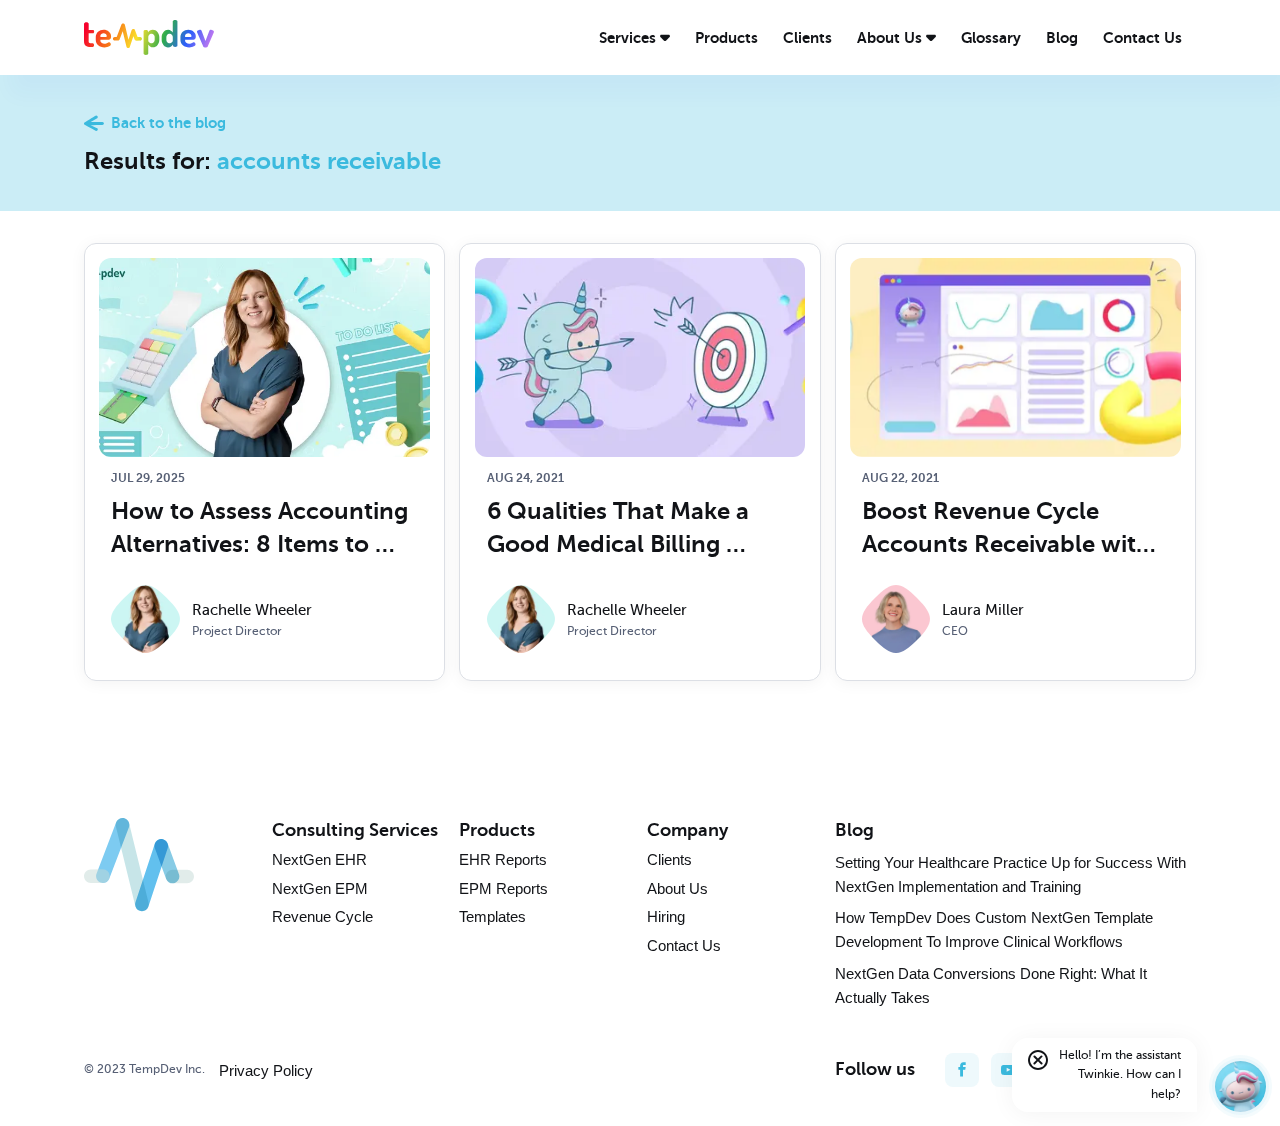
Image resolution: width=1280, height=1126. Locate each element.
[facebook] (962, 1070)
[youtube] (1008, 1070)
